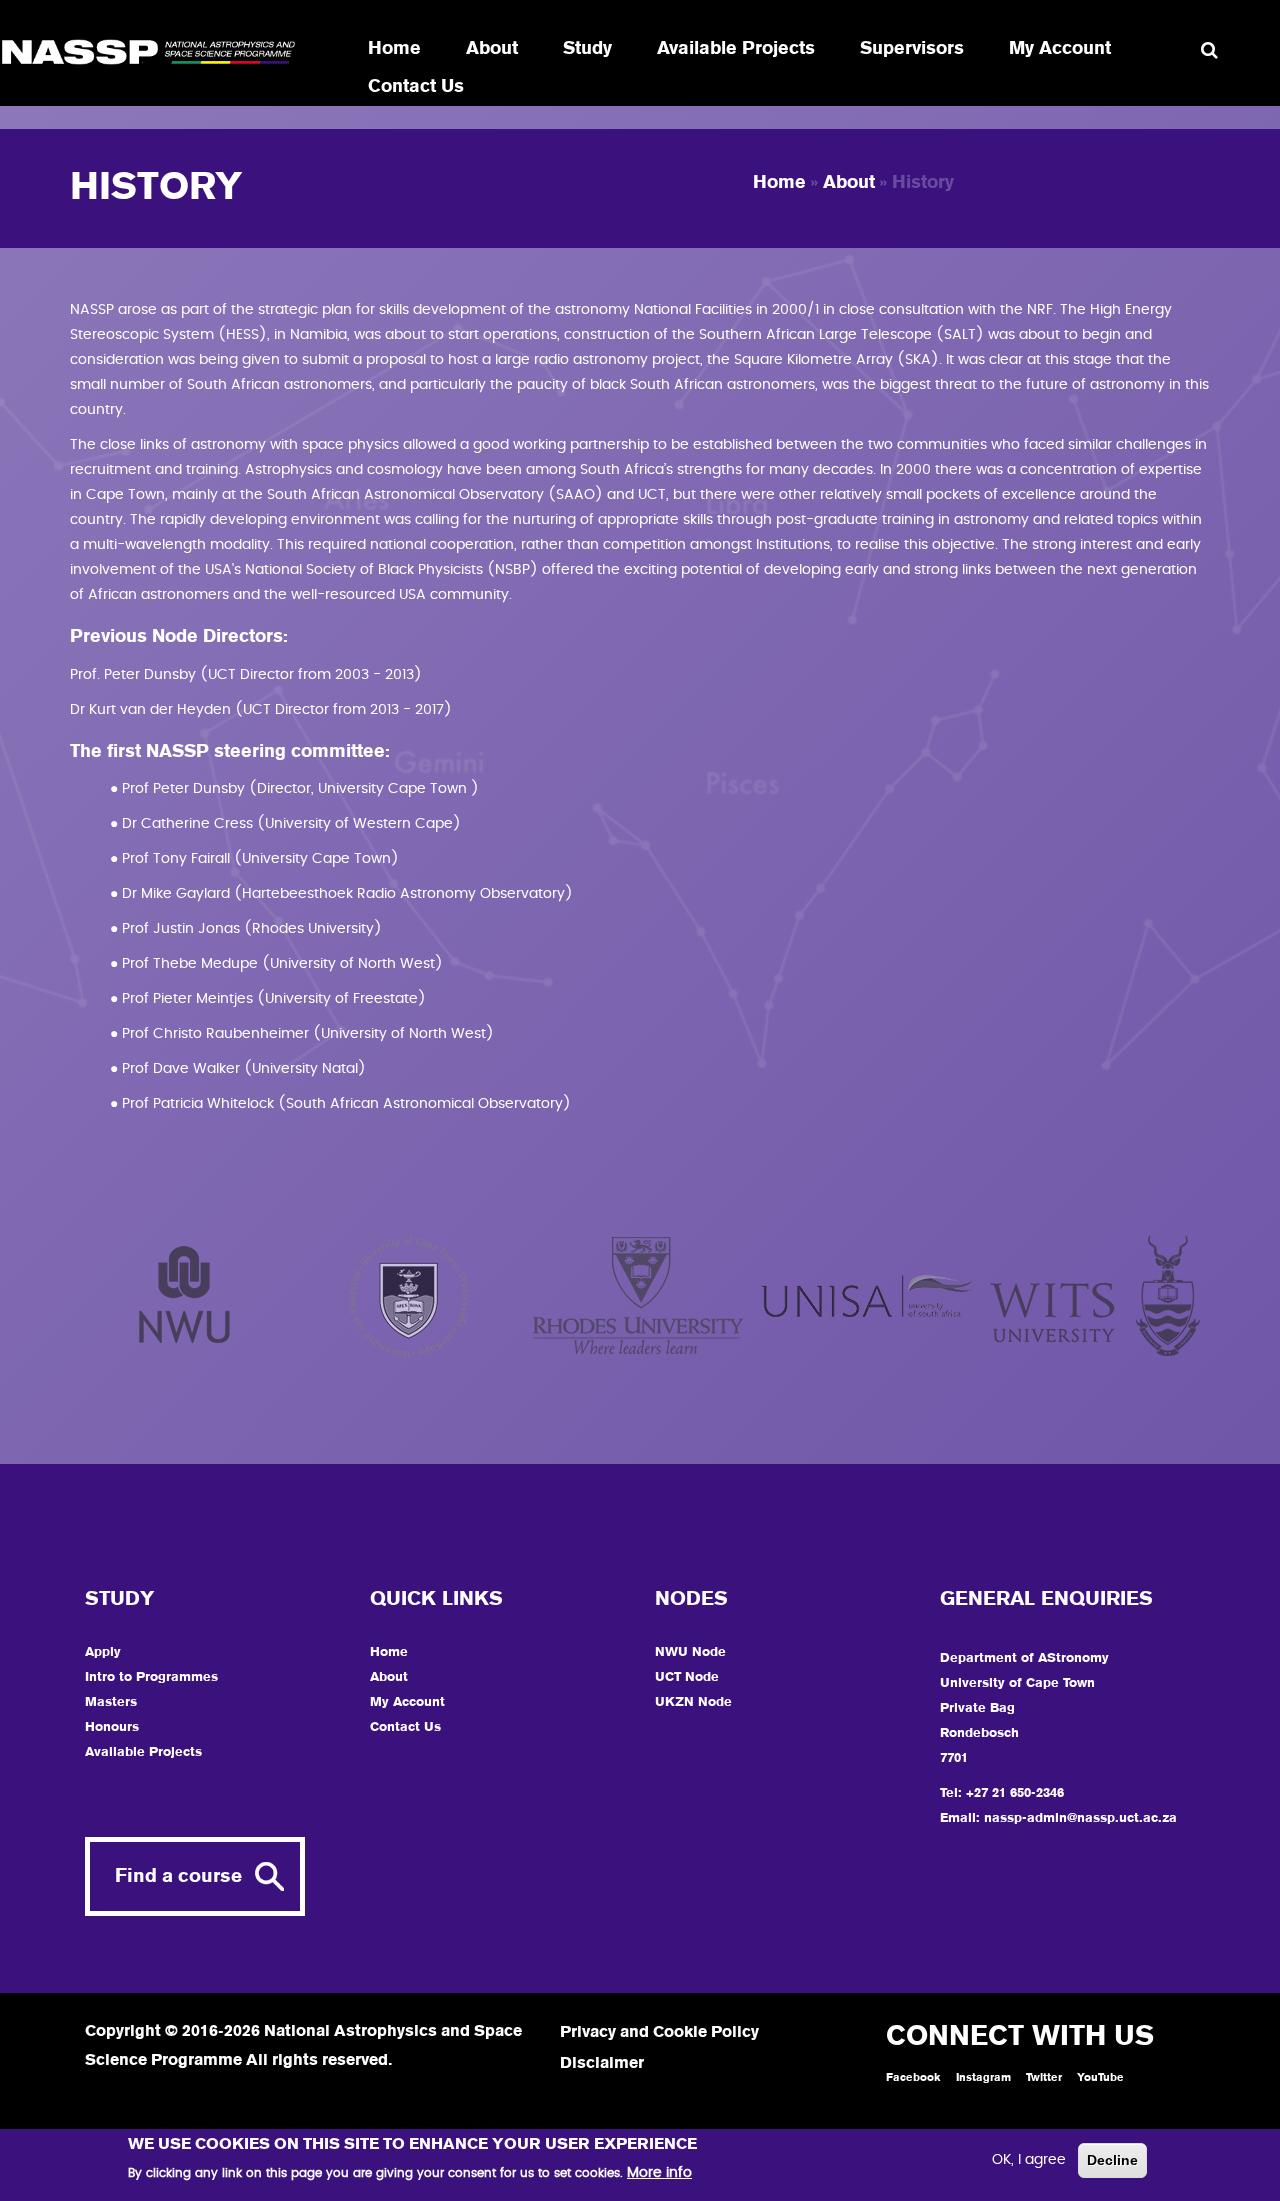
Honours (112, 1727)
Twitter (1044, 2078)
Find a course (178, 1876)
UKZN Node (693, 1702)
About (492, 49)
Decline (1112, 2160)
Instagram (983, 2078)
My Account (1060, 49)
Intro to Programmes (151, 1677)
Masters (111, 1702)
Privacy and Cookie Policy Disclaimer (659, 2048)
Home (394, 49)
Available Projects (736, 49)
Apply (103, 1652)
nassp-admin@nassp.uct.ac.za (1080, 1818)
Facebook (913, 2078)
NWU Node (690, 1652)
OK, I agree (1029, 2160)
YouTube (1100, 2078)
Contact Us (416, 87)
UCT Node (687, 1677)
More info (659, 2173)
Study (587, 49)
